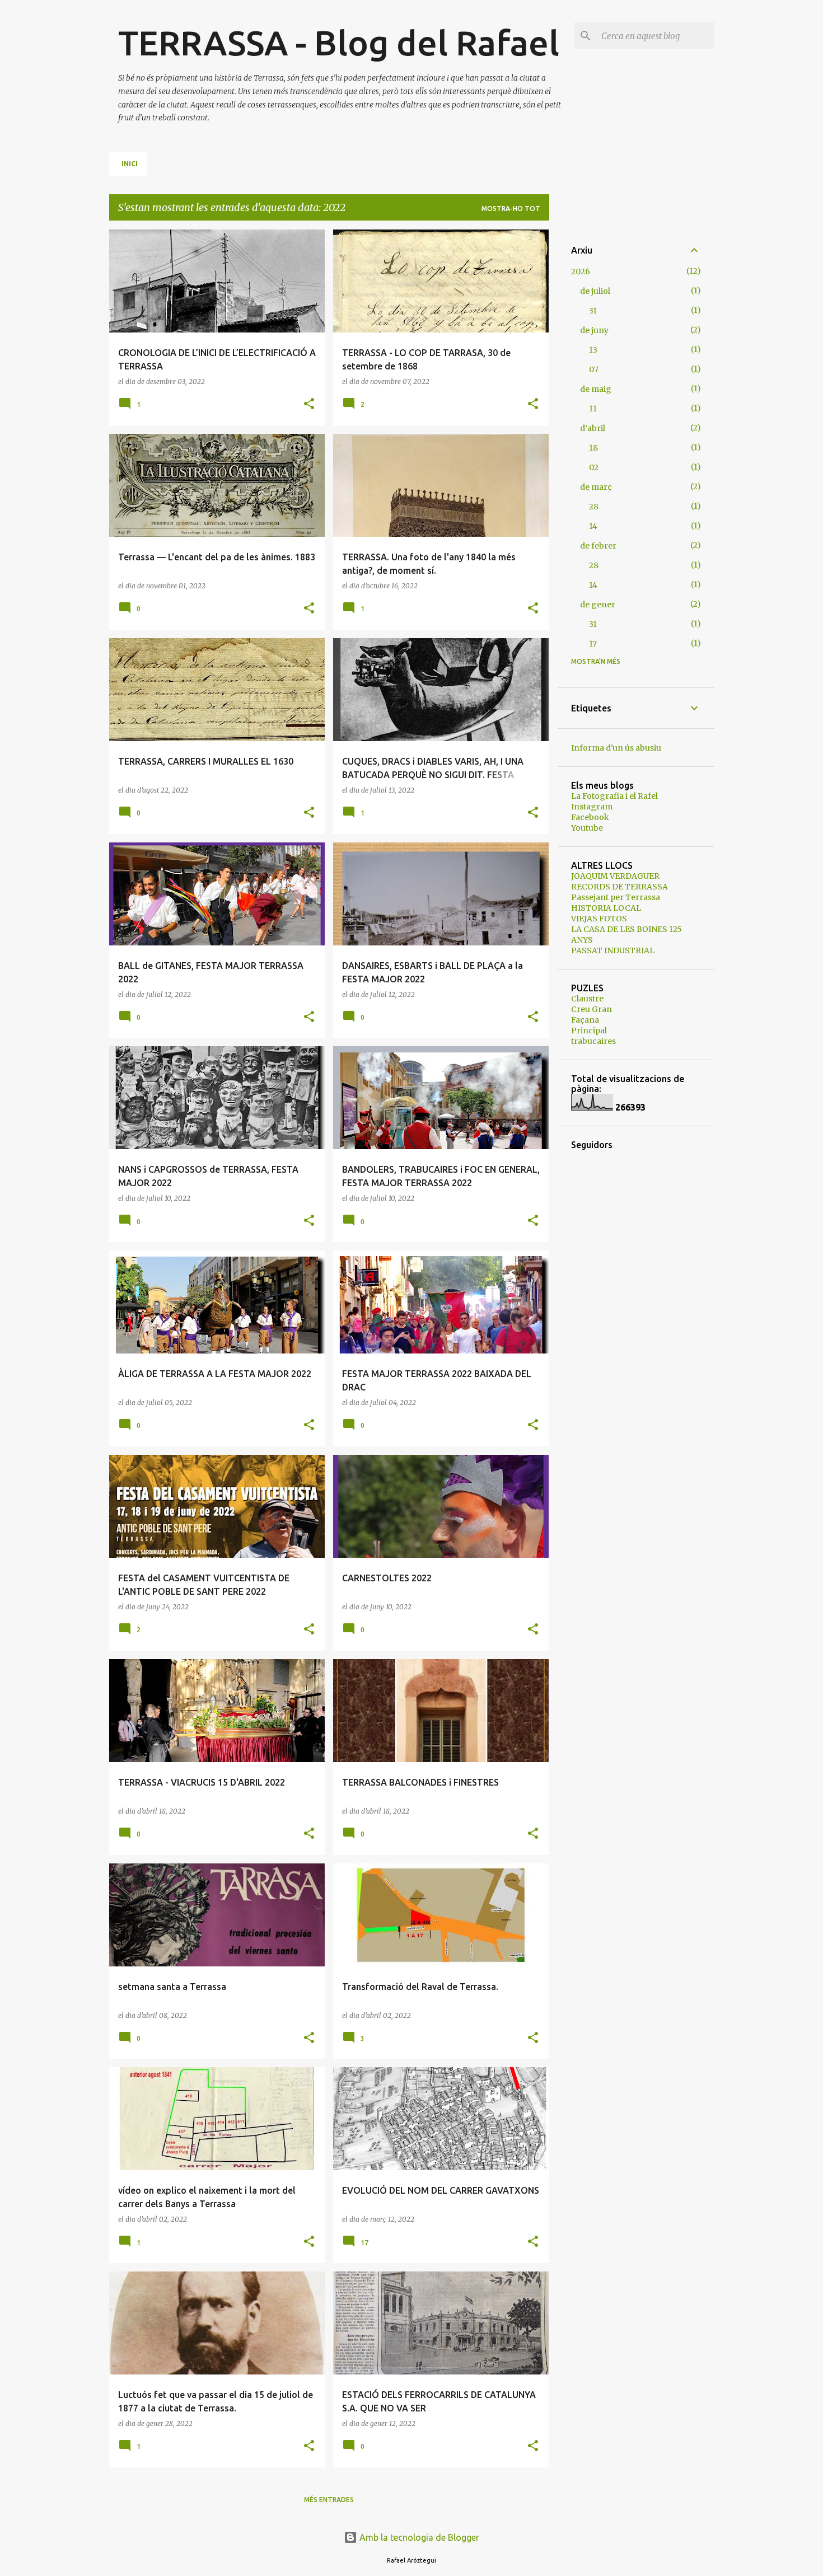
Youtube (587, 828)
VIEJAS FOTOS (599, 919)
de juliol (595, 291)
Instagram (592, 807)
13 (593, 350)
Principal (589, 1031)
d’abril (593, 428)
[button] (309, 404)
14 (593, 526)
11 (593, 409)
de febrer (598, 546)
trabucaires (593, 1041)
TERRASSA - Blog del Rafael (339, 43)
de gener (598, 605)
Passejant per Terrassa (616, 897)
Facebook (590, 817)
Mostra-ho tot (511, 209)
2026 (581, 271)
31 (593, 311)
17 (593, 644)
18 (593, 448)
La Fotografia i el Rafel (614, 796)
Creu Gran (591, 1009)
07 (594, 369)
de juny (594, 330)
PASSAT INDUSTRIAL (613, 950)
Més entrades (329, 2500)
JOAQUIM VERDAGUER (615, 876)
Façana (585, 1020)
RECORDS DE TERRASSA (619, 887)
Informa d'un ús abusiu (616, 748)
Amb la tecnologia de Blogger (418, 2537)
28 (594, 507)
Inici (130, 164)
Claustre (587, 999)
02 (594, 467)
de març (596, 487)
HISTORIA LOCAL (606, 908)
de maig (596, 389)
